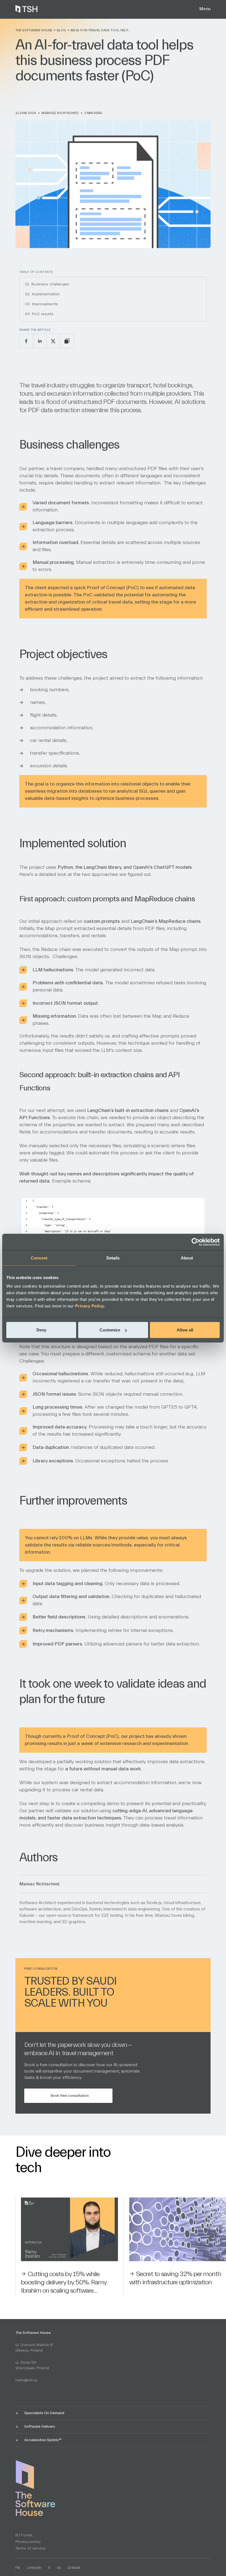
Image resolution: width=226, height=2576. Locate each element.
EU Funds (24, 2535)
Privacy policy (28, 2542)
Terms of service (30, 2548)
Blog (61, 30)
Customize (110, 1330)
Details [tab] (113, 1258)
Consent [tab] (39, 1258)
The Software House (34, 30)
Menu (205, 9)
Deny (41, 1330)
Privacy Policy (90, 1306)
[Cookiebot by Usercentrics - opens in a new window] (196, 1242)
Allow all (185, 1330)
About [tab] (187, 1258)
